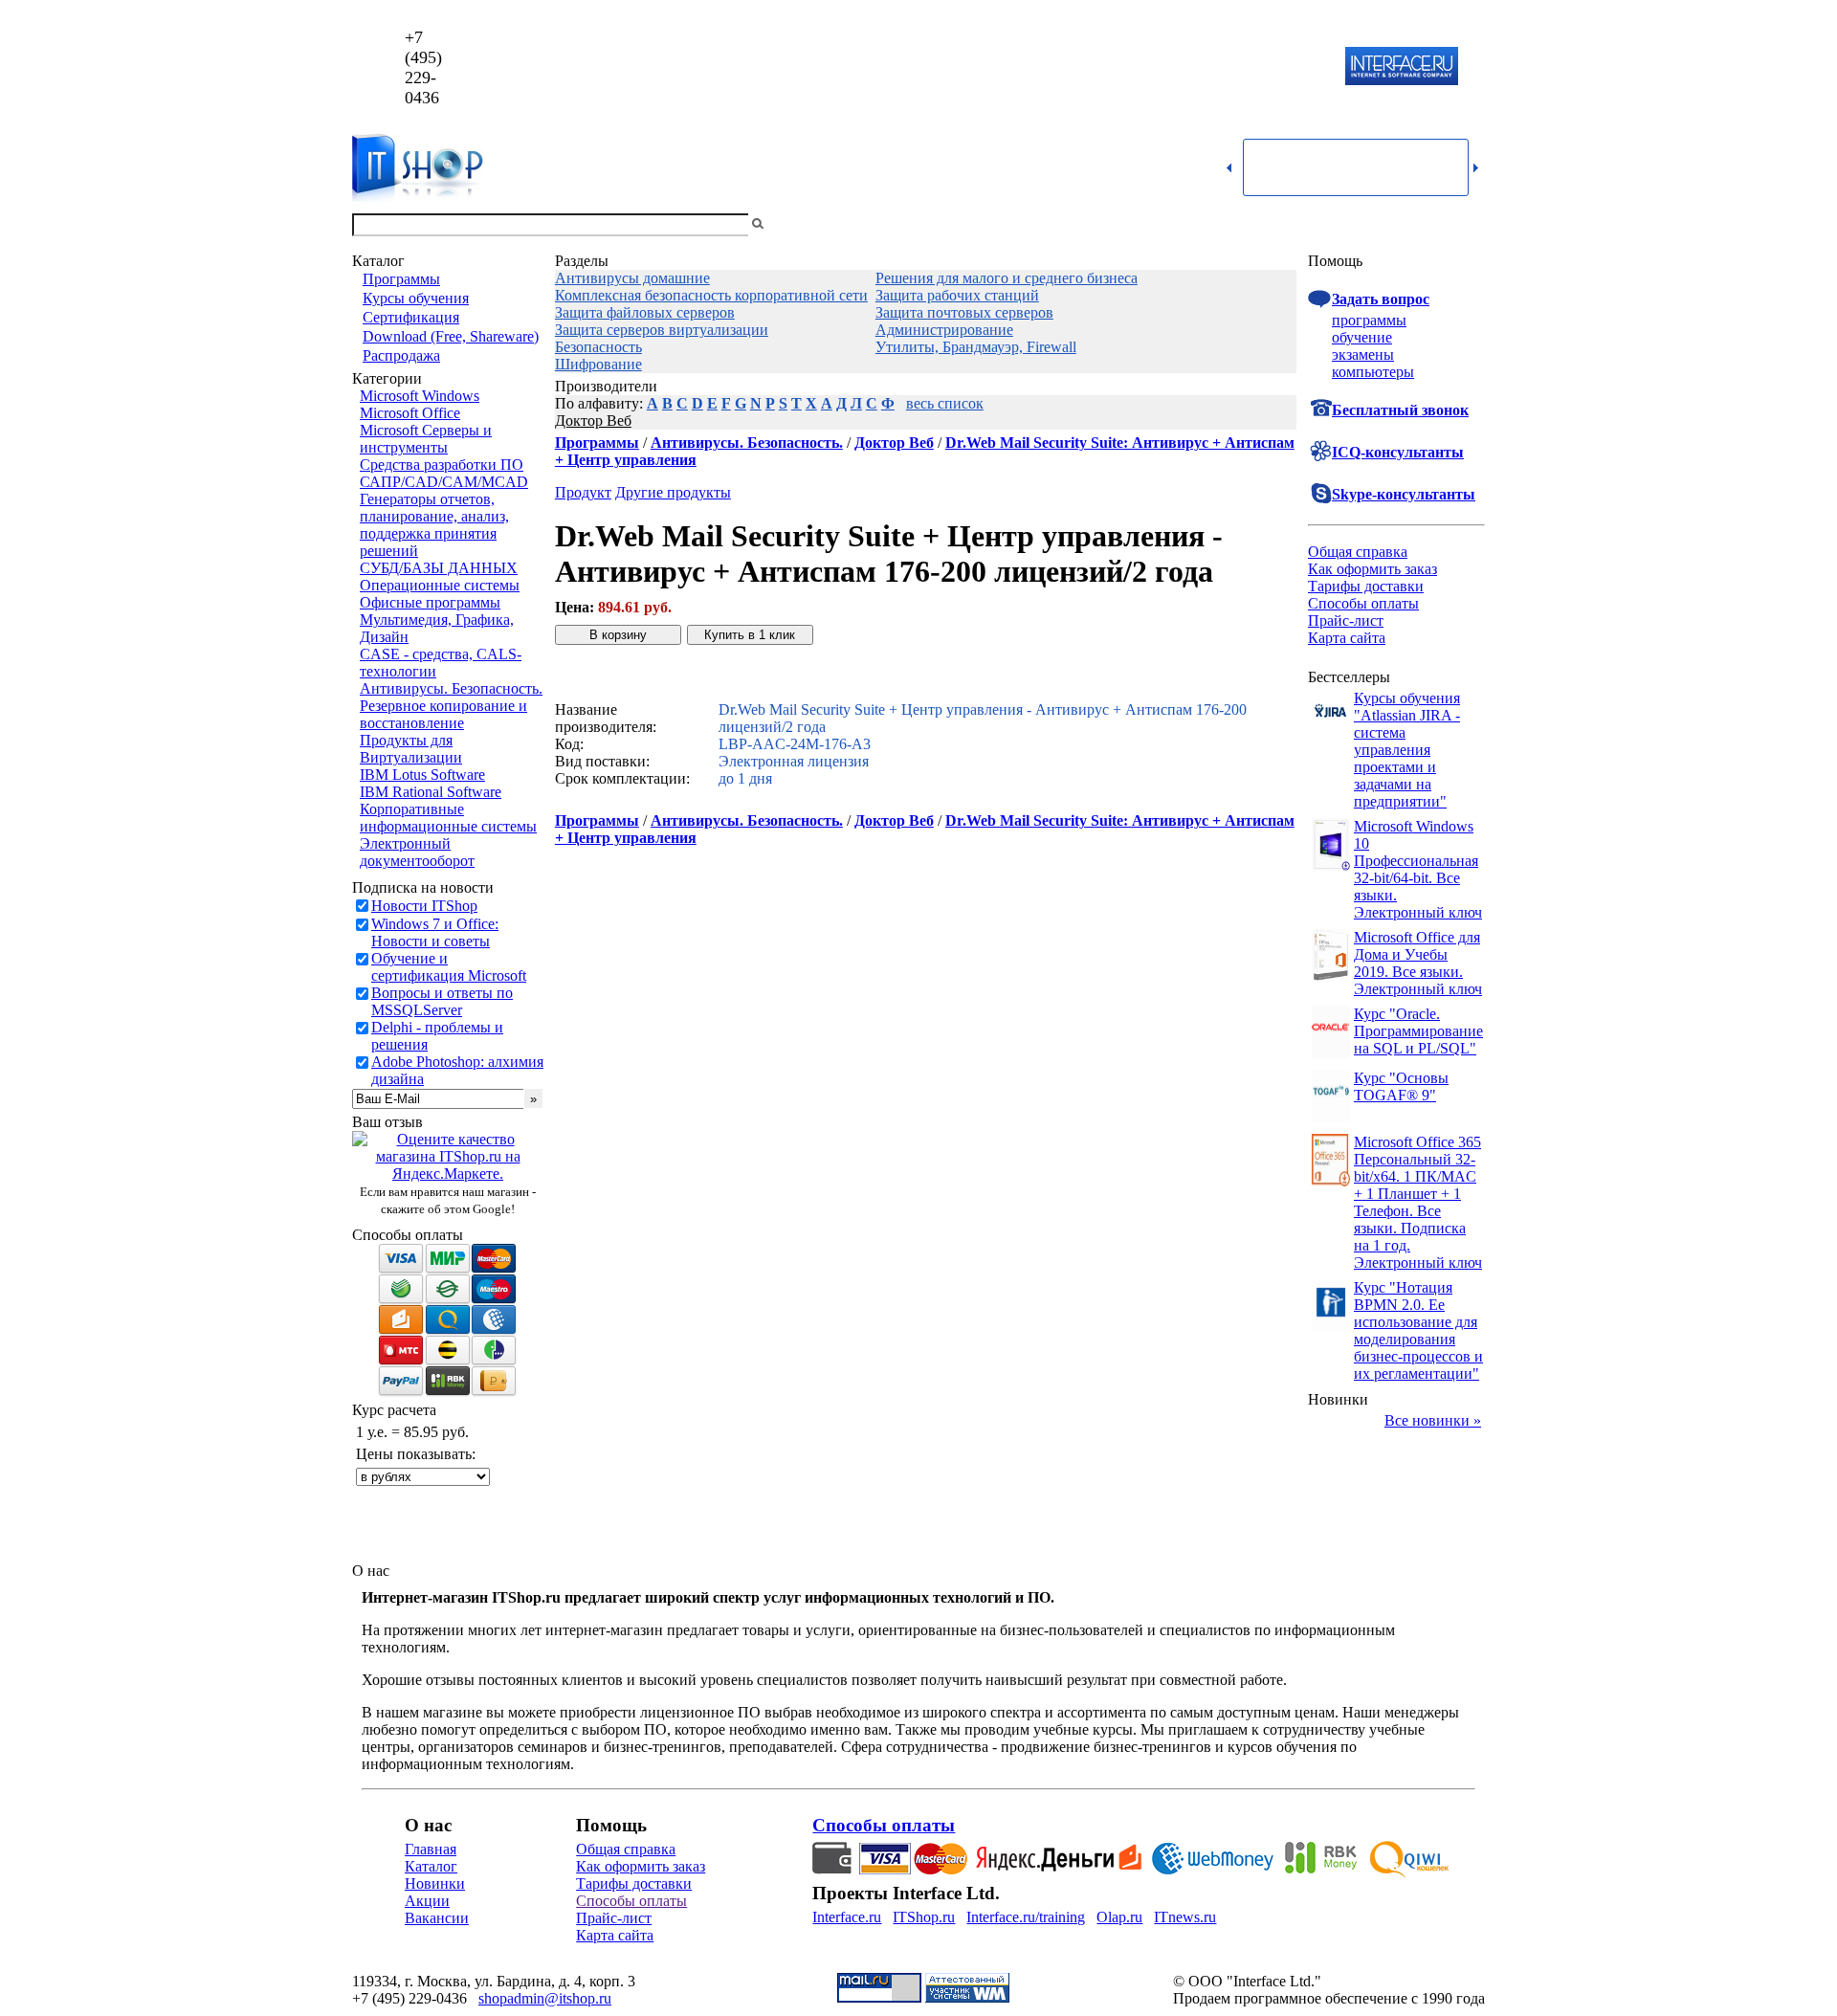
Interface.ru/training (1026, 1917)
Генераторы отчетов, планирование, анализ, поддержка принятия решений (434, 525)
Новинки (435, 1883)
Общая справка (1358, 552)
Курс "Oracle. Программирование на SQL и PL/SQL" (1418, 1031)
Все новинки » (1433, 1420)
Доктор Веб (593, 421)
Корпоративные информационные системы (448, 818)
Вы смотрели (799, 224)
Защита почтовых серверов (964, 312)
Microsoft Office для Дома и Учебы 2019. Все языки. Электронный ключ (1418, 963)
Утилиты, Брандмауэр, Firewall (976, 347)
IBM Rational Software (431, 792)
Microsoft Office (410, 413)
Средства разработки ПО (442, 465)
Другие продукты (673, 492)
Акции (427, 1901)
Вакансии (437, 1918)
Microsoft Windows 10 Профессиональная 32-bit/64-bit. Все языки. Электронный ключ (1418, 869)
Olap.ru (1119, 1917)
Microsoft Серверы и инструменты (426, 439)
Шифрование (598, 364)
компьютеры (1373, 372)
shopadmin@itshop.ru (1164, 67)
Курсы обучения (416, 298)
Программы (401, 279)
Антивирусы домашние (632, 278)
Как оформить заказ (1372, 569)
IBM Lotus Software (422, 775)
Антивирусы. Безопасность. (451, 688)
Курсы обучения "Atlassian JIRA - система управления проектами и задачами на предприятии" (1407, 750)
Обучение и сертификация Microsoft (449, 967)
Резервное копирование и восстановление (443, 714)
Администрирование (944, 330)
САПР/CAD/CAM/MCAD (444, 482)
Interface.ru (847, 1917)
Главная (431, 1849)
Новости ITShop (424, 906)
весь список (945, 403)
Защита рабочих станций (957, 295)
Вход (1469, 224)
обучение (1362, 337)
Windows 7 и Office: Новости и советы (435, 932)
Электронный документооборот (417, 852)
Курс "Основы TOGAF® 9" (1401, 1086)
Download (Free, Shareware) (451, 336)
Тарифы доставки (1366, 586)
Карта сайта (1347, 638)
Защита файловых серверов (645, 312)
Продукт (583, 492)
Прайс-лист (1346, 620)
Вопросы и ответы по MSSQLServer (442, 1001)
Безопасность (598, 347)
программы (1369, 320)
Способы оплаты (1363, 603)
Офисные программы (430, 602)
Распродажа (401, 355)
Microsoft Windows (420, 396)
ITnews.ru (1185, 1917)
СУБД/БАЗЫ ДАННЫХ (439, 568)
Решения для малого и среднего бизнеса (1007, 278)
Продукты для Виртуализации (411, 749)
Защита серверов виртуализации (662, 330)
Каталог (431, 1866)
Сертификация (411, 317)
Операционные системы (440, 585)
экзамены (1363, 354)
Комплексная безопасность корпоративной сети (711, 295)
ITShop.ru (924, 1917)
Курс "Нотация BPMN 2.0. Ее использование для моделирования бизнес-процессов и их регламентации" (1418, 1330)
